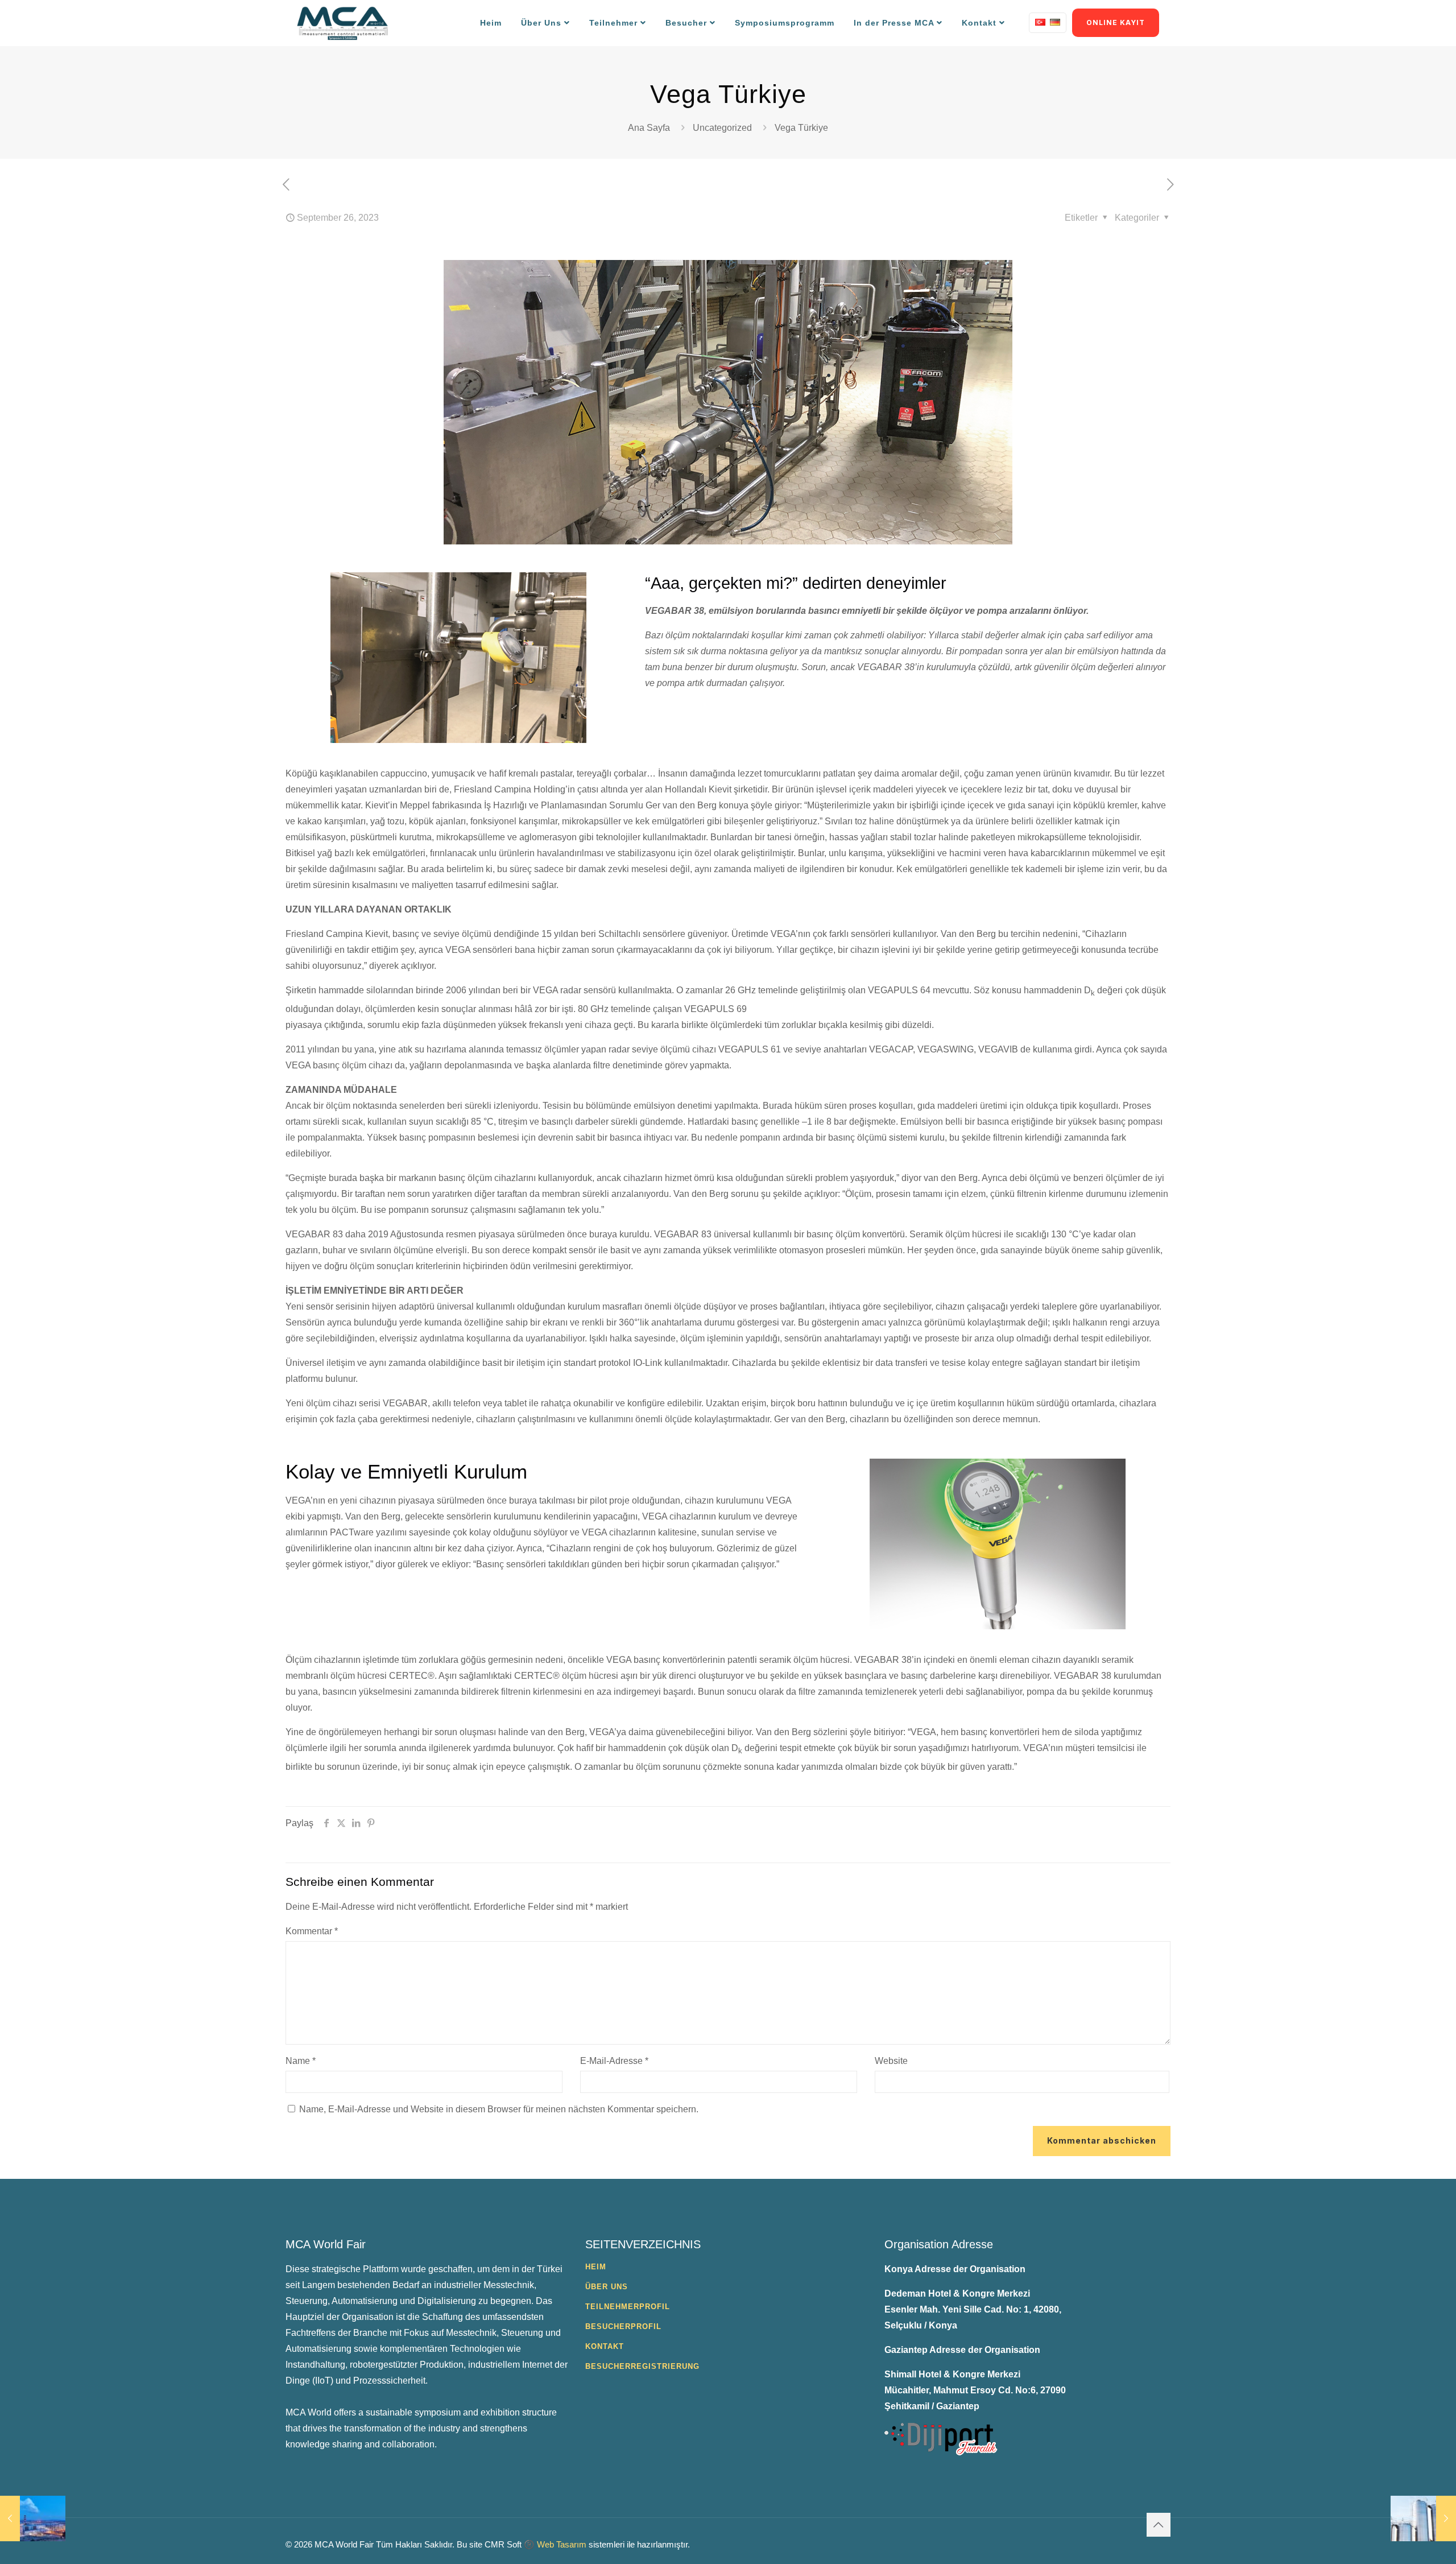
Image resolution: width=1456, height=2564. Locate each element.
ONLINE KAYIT (1116, 22)
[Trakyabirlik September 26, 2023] (1423, 2518)
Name (301, 2061)
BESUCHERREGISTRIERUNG (642, 2366)
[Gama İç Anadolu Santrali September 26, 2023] (33, 2518)
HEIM (596, 2267)
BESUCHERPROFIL (623, 2326)
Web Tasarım (562, 2544)
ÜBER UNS (607, 2287)
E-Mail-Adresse (614, 2061)
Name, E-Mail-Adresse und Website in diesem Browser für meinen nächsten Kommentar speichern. (499, 2109)
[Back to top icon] (1159, 2525)
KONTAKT (605, 2346)
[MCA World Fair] (342, 23)
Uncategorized (722, 128)
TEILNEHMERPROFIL (628, 2307)
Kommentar (312, 1931)
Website (891, 2061)
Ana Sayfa (649, 128)
